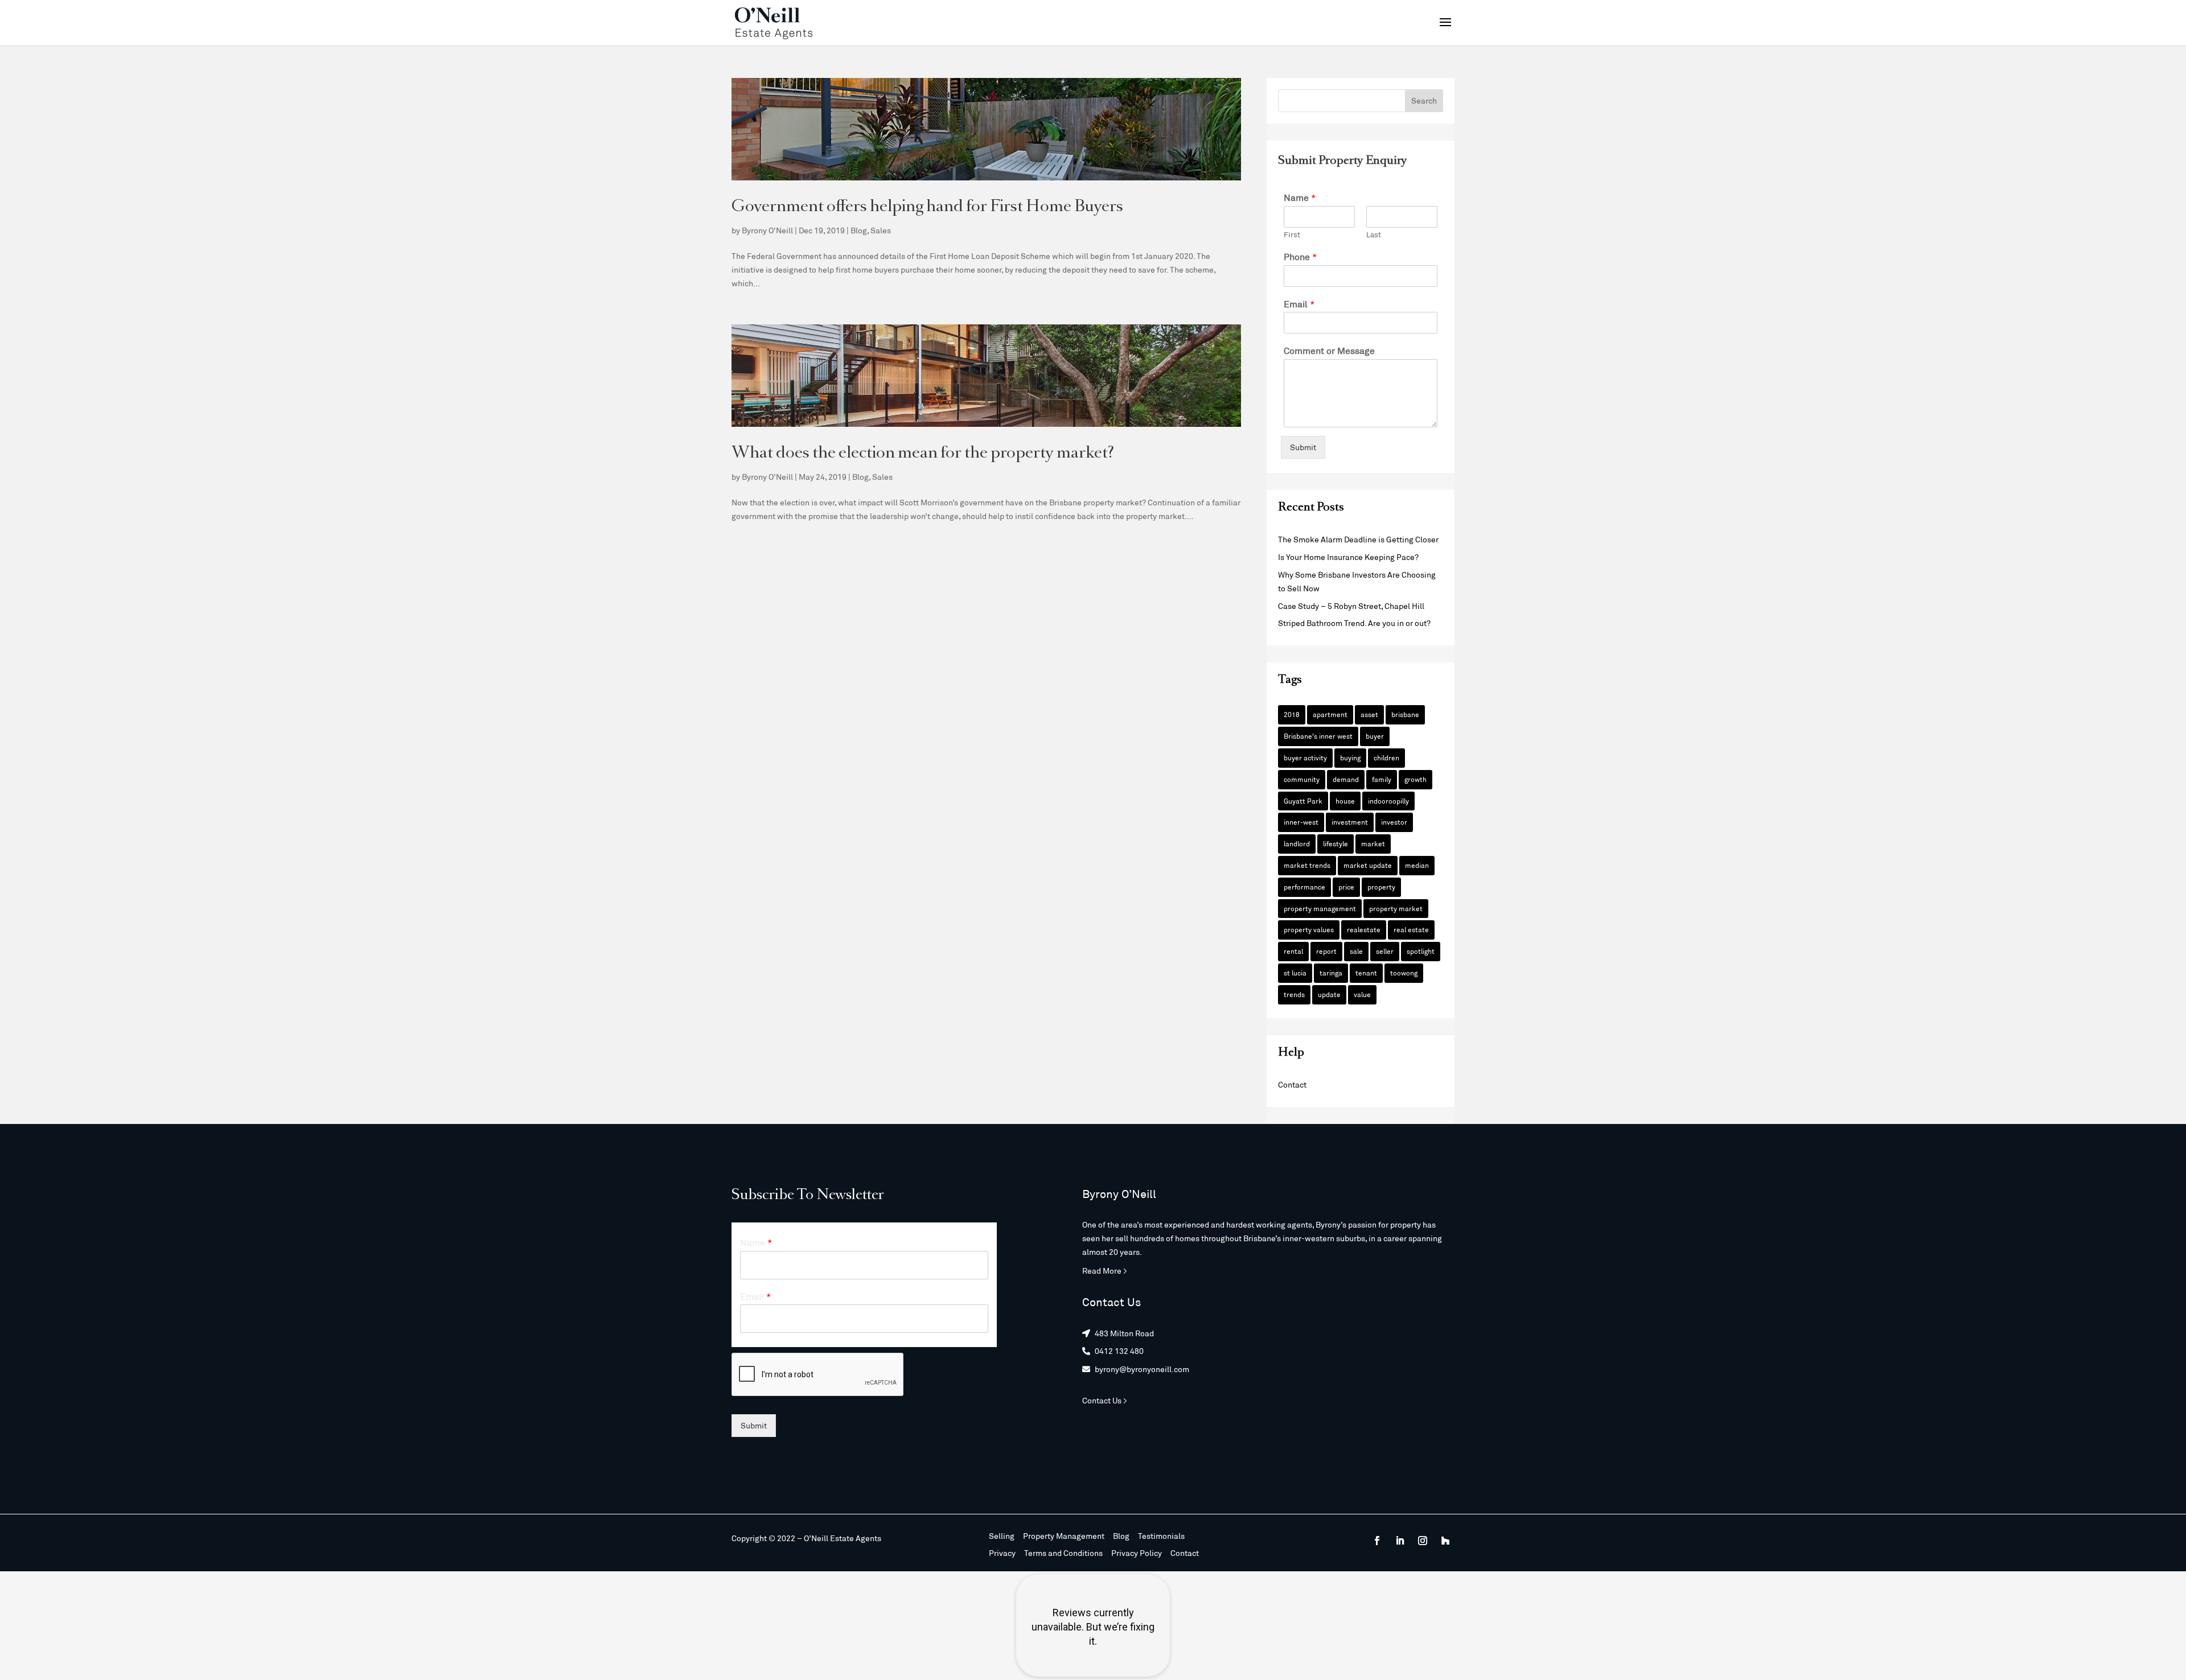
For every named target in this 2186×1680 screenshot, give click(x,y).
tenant (1366, 973)
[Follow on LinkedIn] (1400, 1541)
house (1345, 801)
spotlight (1421, 951)
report (1326, 951)
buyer (1375, 736)
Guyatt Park (1303, 801)
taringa (1331, 973)
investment (1350, 822)
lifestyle (1336, 843)
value (1362, 994)
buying (1350, 757)
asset (1369, 714)
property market (1396, 908)
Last (1374, 234)
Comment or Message (1329, 350)
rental (1293, 951)
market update (1368, 865)
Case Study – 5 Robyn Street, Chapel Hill (1351, 606)
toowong (1404, 973)
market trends (1307, 865)
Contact (1292, 1084)
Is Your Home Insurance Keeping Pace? (1348, 557)
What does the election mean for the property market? (923, 454)
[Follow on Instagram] (1423, 1541)
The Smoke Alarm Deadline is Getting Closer (1358, 539)
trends (1294, 994)
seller (1385, 951)
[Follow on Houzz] (1445, 1541)
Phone (1300, 256)
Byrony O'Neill (767, 230)
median (1417, 865)
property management (1320, 908)
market (1373, 843)
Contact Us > (1105, 1400)
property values (1309, 929)
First (1292, 234)
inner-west (1301, 822)
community (1302, 779)
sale (1356, 951)
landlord (1297, 843)
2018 (1292, 714)
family (1382, 779)
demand (1346, 779)
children (1386, 757)
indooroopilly (1388, 801)
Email (1299, 304)
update (1329, 994)
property (1381, 887)
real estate (1411, 929)
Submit (1303, 447)
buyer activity (1305, 757)
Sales (881, 230)
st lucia (1295, 973)
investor (1394, 822)
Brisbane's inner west (1318, 736)
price (1346, 887)
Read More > (1105, 1271)
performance (1304, 887)
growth (1415, 779)
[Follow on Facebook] (1377, 1541)
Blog (859, 230)
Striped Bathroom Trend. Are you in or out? (1354, 623)
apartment (1330, 714)
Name (1300, 197)
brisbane (1405, 714)
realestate (1364, 929)
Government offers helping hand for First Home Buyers (927, 207)
